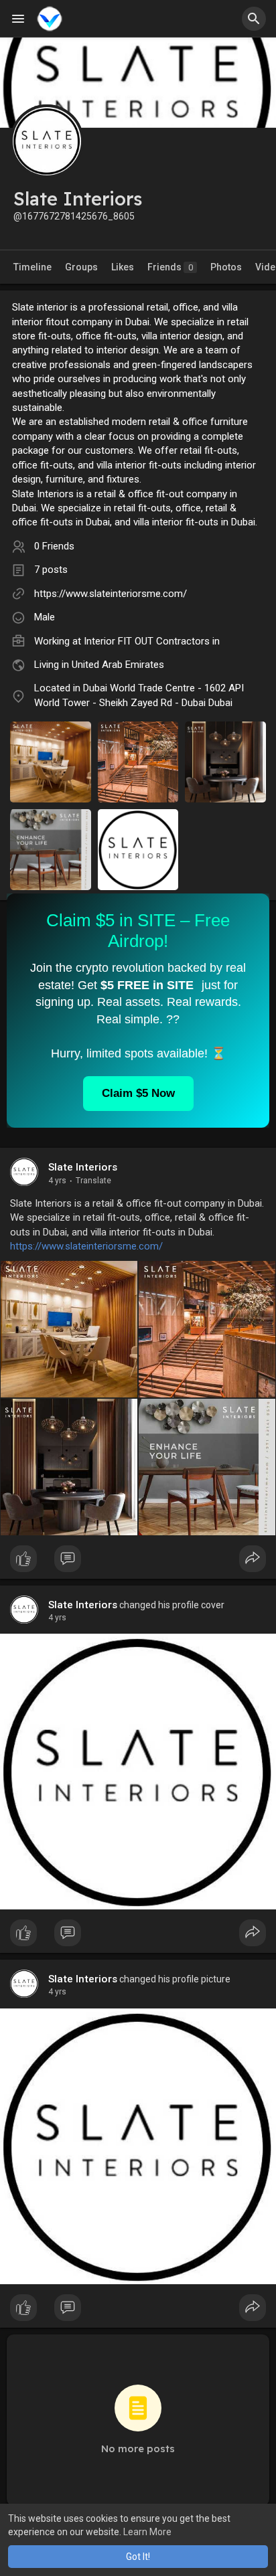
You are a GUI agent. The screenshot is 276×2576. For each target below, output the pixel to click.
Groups (81, 267)
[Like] (138, 1562)
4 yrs (57, 1181)
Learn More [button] (147, 2532)
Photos (226, 267)
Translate (93, 1181)
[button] (254, 19)
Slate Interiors (83, 1167)
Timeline (32, 267)
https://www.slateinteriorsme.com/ (111, 594)
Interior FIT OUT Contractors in (152, 641)
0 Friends (54, 546)
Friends (170, 267)
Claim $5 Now (138, 1093)
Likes (123, 267)
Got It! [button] (138, 2557)
